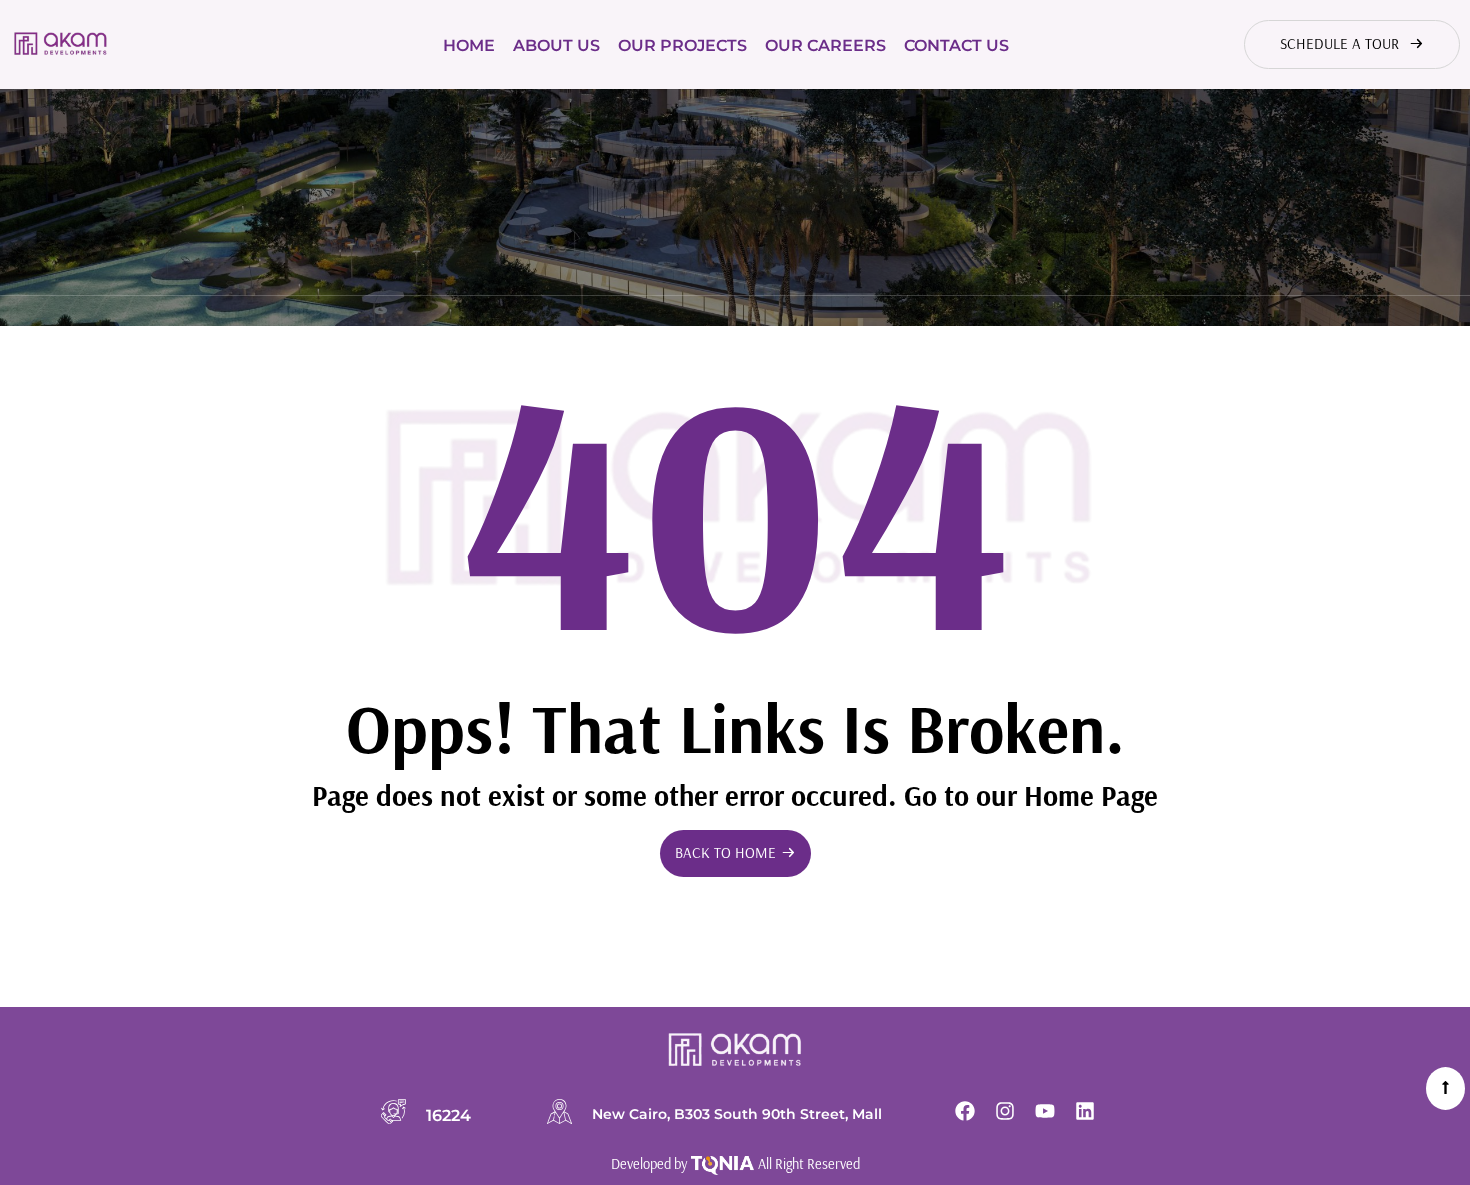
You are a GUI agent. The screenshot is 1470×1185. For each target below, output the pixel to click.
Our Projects (682, 45)
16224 (448, 1115)
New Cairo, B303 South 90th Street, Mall (737, 1114)
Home (469, 45)
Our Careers (825, 45)
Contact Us (956, 45)
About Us (556, 45)
